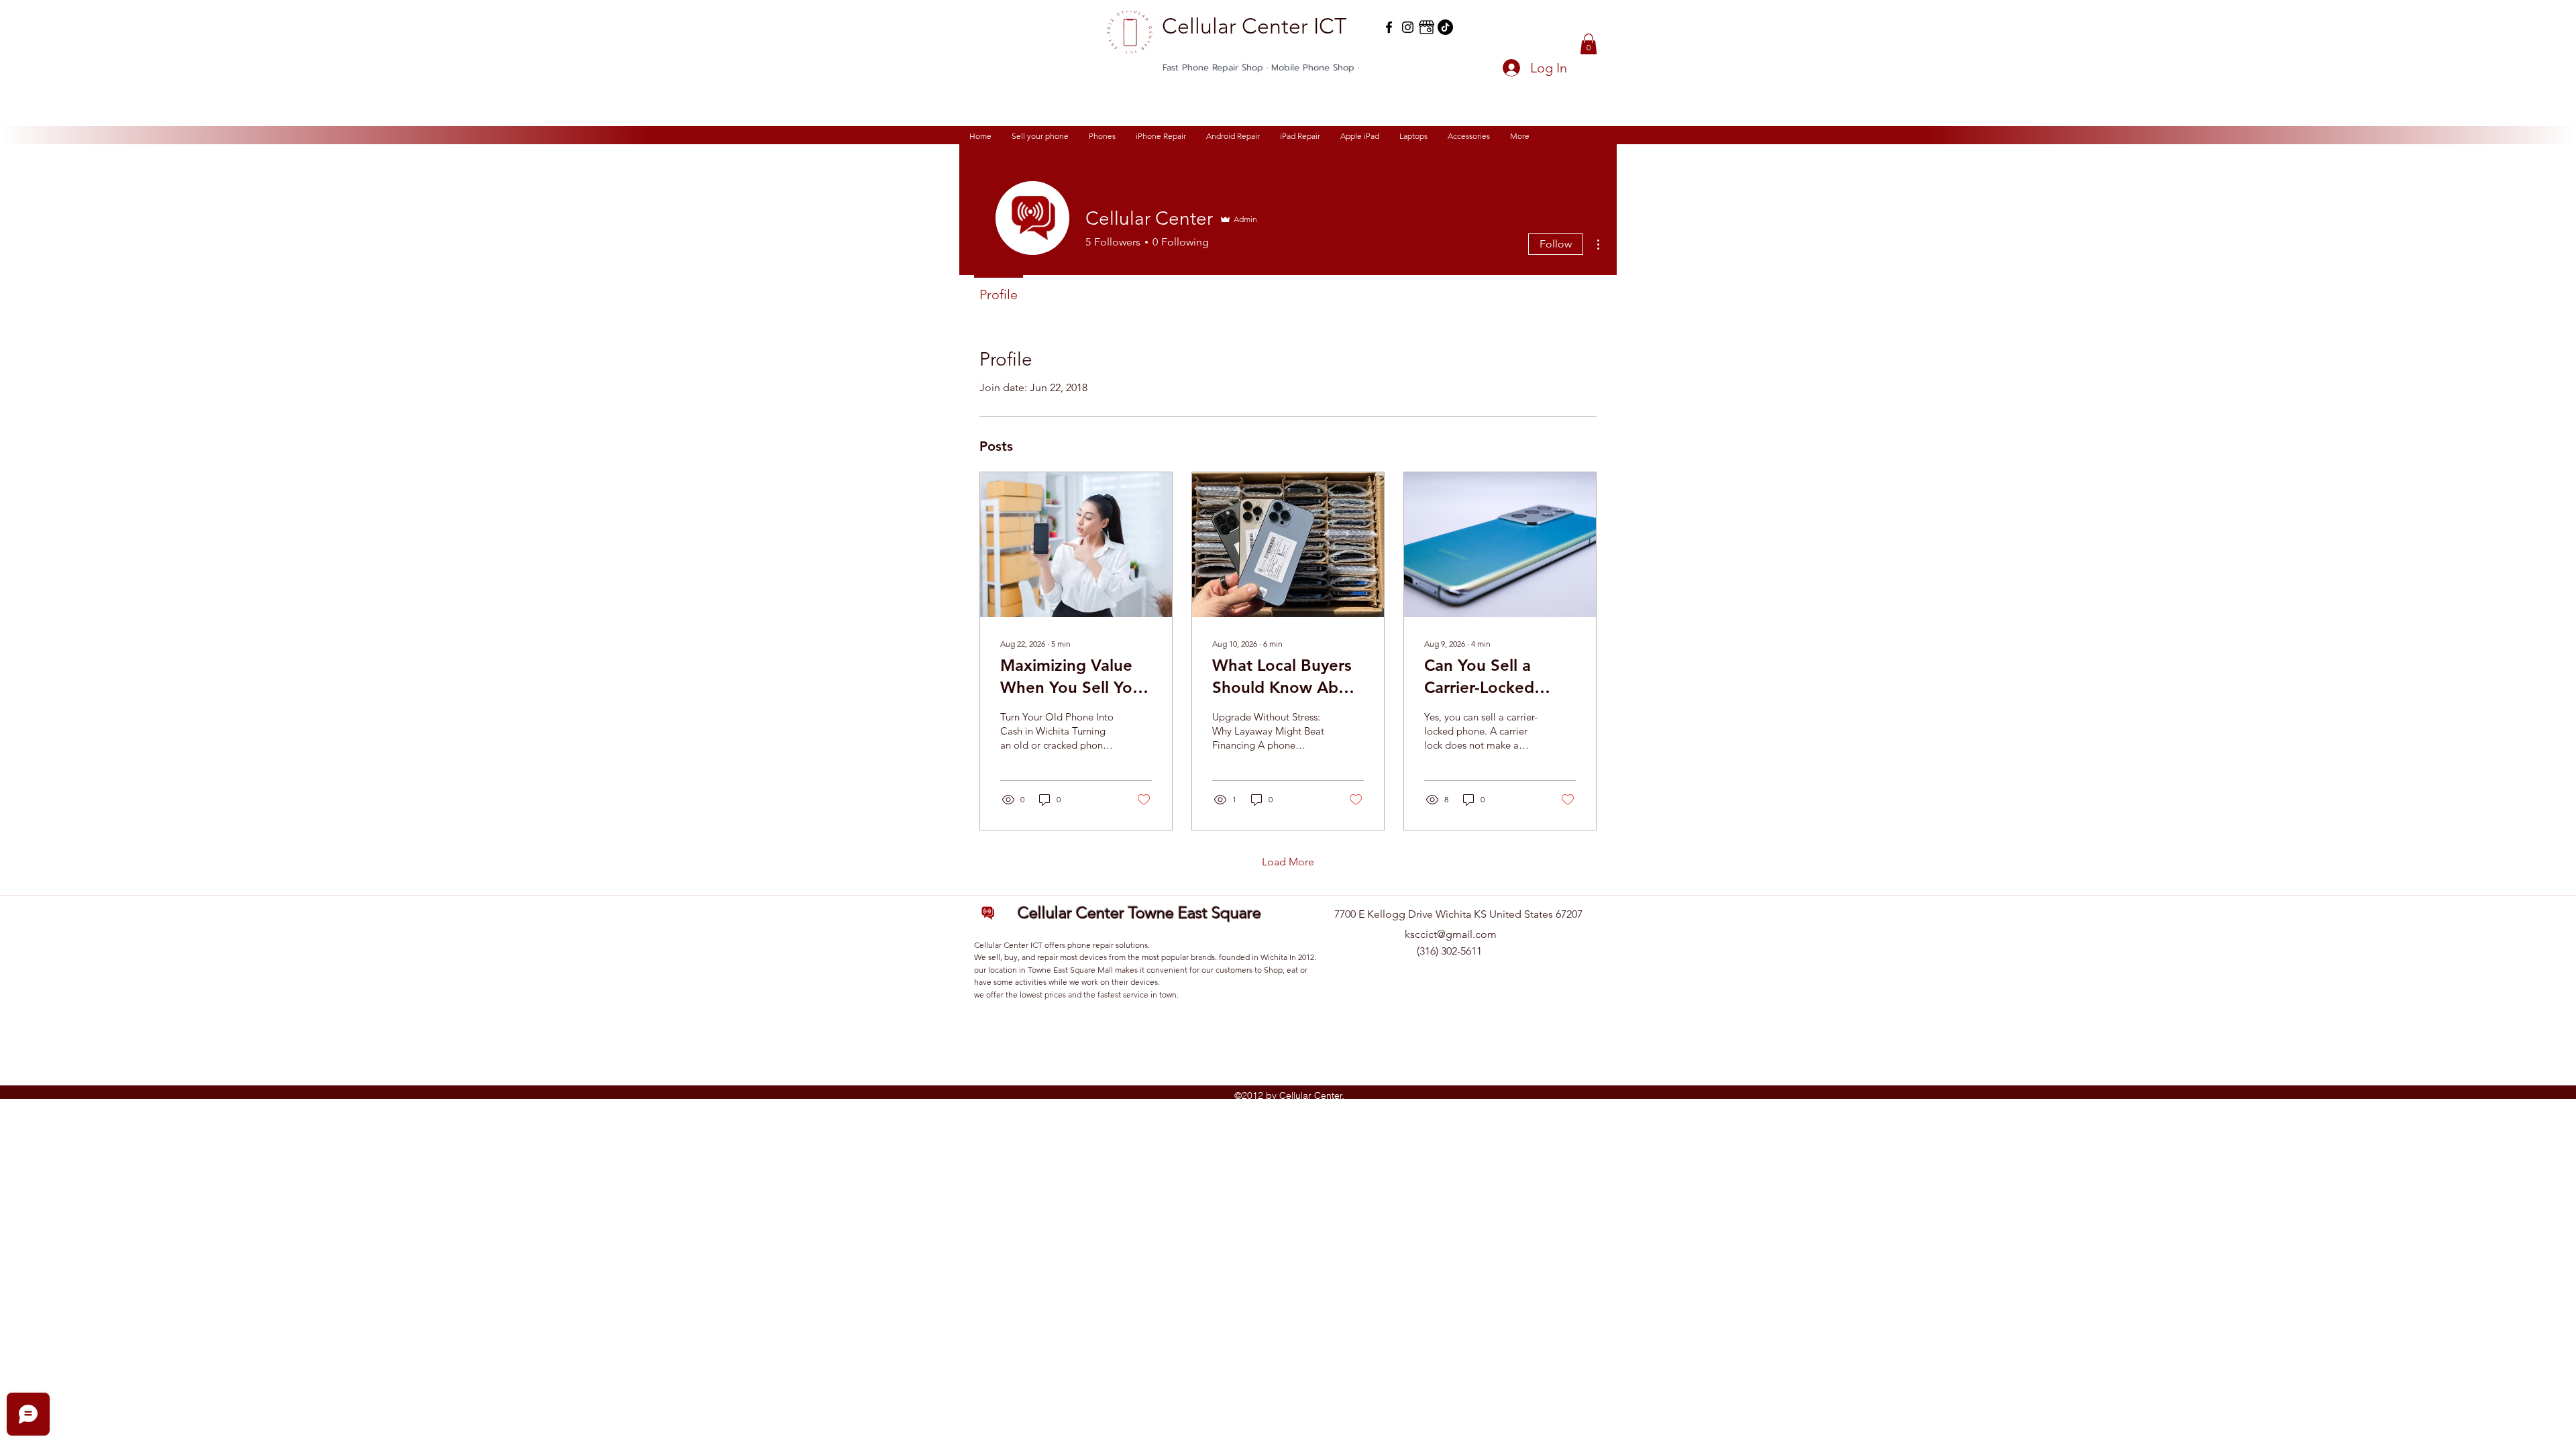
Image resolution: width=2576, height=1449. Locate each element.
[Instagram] (1408, 27)
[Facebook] (1389, 27)
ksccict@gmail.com (1451, 934)
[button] (1589, 44)
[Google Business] (1427, 27)
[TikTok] (1445, 27)
